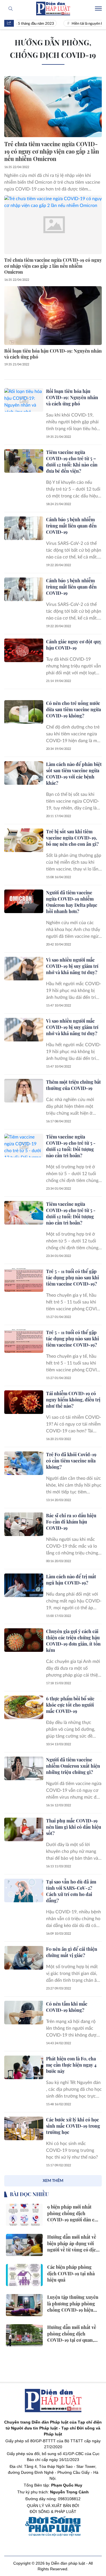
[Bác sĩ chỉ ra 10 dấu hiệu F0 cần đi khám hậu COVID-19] (24, 1524)
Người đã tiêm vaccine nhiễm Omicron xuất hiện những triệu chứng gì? (73, 1766)
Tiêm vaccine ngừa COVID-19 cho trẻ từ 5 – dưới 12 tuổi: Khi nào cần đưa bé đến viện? (72, 462)
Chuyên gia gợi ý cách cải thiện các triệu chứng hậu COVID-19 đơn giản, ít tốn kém (73, 1641)
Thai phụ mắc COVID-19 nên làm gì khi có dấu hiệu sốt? (74, 1827)
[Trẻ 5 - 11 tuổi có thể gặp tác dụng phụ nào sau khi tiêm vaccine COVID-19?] (24, 1280)
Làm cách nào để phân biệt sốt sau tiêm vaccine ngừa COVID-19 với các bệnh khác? (74, 774)
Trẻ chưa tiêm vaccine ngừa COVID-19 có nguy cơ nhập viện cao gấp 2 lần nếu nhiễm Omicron (52, 151)
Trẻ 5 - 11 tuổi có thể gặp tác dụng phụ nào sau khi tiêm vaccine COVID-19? (73, 1277)
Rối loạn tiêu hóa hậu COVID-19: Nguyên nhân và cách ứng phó (53, 354)
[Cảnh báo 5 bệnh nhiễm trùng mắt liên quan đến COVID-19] (24, 528)
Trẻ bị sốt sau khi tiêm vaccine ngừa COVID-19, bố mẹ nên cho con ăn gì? (72, 838)
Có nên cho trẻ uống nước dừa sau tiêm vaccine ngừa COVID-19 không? (73, 709)
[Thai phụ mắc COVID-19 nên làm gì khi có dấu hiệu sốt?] (24, 1829)
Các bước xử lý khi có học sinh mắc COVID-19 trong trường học (73, 2126)
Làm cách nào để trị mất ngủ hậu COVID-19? (71, 1580)
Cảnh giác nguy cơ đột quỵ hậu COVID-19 (74, 645)
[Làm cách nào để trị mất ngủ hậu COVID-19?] (24, 1585)
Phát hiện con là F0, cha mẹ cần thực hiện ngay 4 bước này (71, 2065)
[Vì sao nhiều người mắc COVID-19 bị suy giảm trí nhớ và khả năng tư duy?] (24, 969)
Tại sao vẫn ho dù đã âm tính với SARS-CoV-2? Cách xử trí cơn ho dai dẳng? (71, 1891)
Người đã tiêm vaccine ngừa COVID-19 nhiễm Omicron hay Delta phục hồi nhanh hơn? (72, 902)
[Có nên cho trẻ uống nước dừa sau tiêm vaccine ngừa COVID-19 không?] (24, 712)
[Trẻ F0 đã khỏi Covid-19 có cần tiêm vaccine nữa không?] (24, 1463)
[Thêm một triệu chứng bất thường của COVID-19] (24, 1091)
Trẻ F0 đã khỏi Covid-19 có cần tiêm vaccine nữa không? (71, 1461)
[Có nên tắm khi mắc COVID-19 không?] (24, 2013)
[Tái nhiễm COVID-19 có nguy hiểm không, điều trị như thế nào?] (24, 1402)
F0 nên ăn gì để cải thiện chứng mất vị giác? (72, 1952)
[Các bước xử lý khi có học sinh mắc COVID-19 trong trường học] (24, 2128)
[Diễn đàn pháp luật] (53, 9)
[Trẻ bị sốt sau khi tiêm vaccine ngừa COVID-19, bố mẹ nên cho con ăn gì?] (24, 840)
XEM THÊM (53, 2181)
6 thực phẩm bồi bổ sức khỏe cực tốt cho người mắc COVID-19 (70, 1705)
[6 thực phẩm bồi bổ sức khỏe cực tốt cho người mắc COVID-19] (24, 1707)
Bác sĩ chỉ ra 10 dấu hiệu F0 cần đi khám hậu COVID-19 (71, 1522)
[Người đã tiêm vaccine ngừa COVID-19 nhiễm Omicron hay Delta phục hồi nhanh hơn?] (24, 901)
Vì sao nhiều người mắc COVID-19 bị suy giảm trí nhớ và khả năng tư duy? (72, 966)
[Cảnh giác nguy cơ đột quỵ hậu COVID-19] (24, 650)
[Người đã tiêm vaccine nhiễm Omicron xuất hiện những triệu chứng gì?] (24, 1768)
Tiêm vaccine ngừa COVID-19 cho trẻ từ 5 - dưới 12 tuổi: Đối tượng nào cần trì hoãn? (71, 1146)
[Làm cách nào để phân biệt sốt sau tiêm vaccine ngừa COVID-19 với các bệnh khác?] (24, 773)
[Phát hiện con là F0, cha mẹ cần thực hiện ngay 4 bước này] (24, 2067)
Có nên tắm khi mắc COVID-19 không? (67, 2007)
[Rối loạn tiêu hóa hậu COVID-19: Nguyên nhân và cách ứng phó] (53, 316)
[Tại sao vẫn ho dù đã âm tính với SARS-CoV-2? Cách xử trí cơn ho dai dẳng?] (24, 1890)
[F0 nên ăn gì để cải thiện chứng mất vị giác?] (24, 1958)
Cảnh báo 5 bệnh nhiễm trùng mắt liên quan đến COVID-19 (71, 526)
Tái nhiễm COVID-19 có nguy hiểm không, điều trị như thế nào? (73, 1400)
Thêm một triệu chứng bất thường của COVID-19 (73, 1085)
